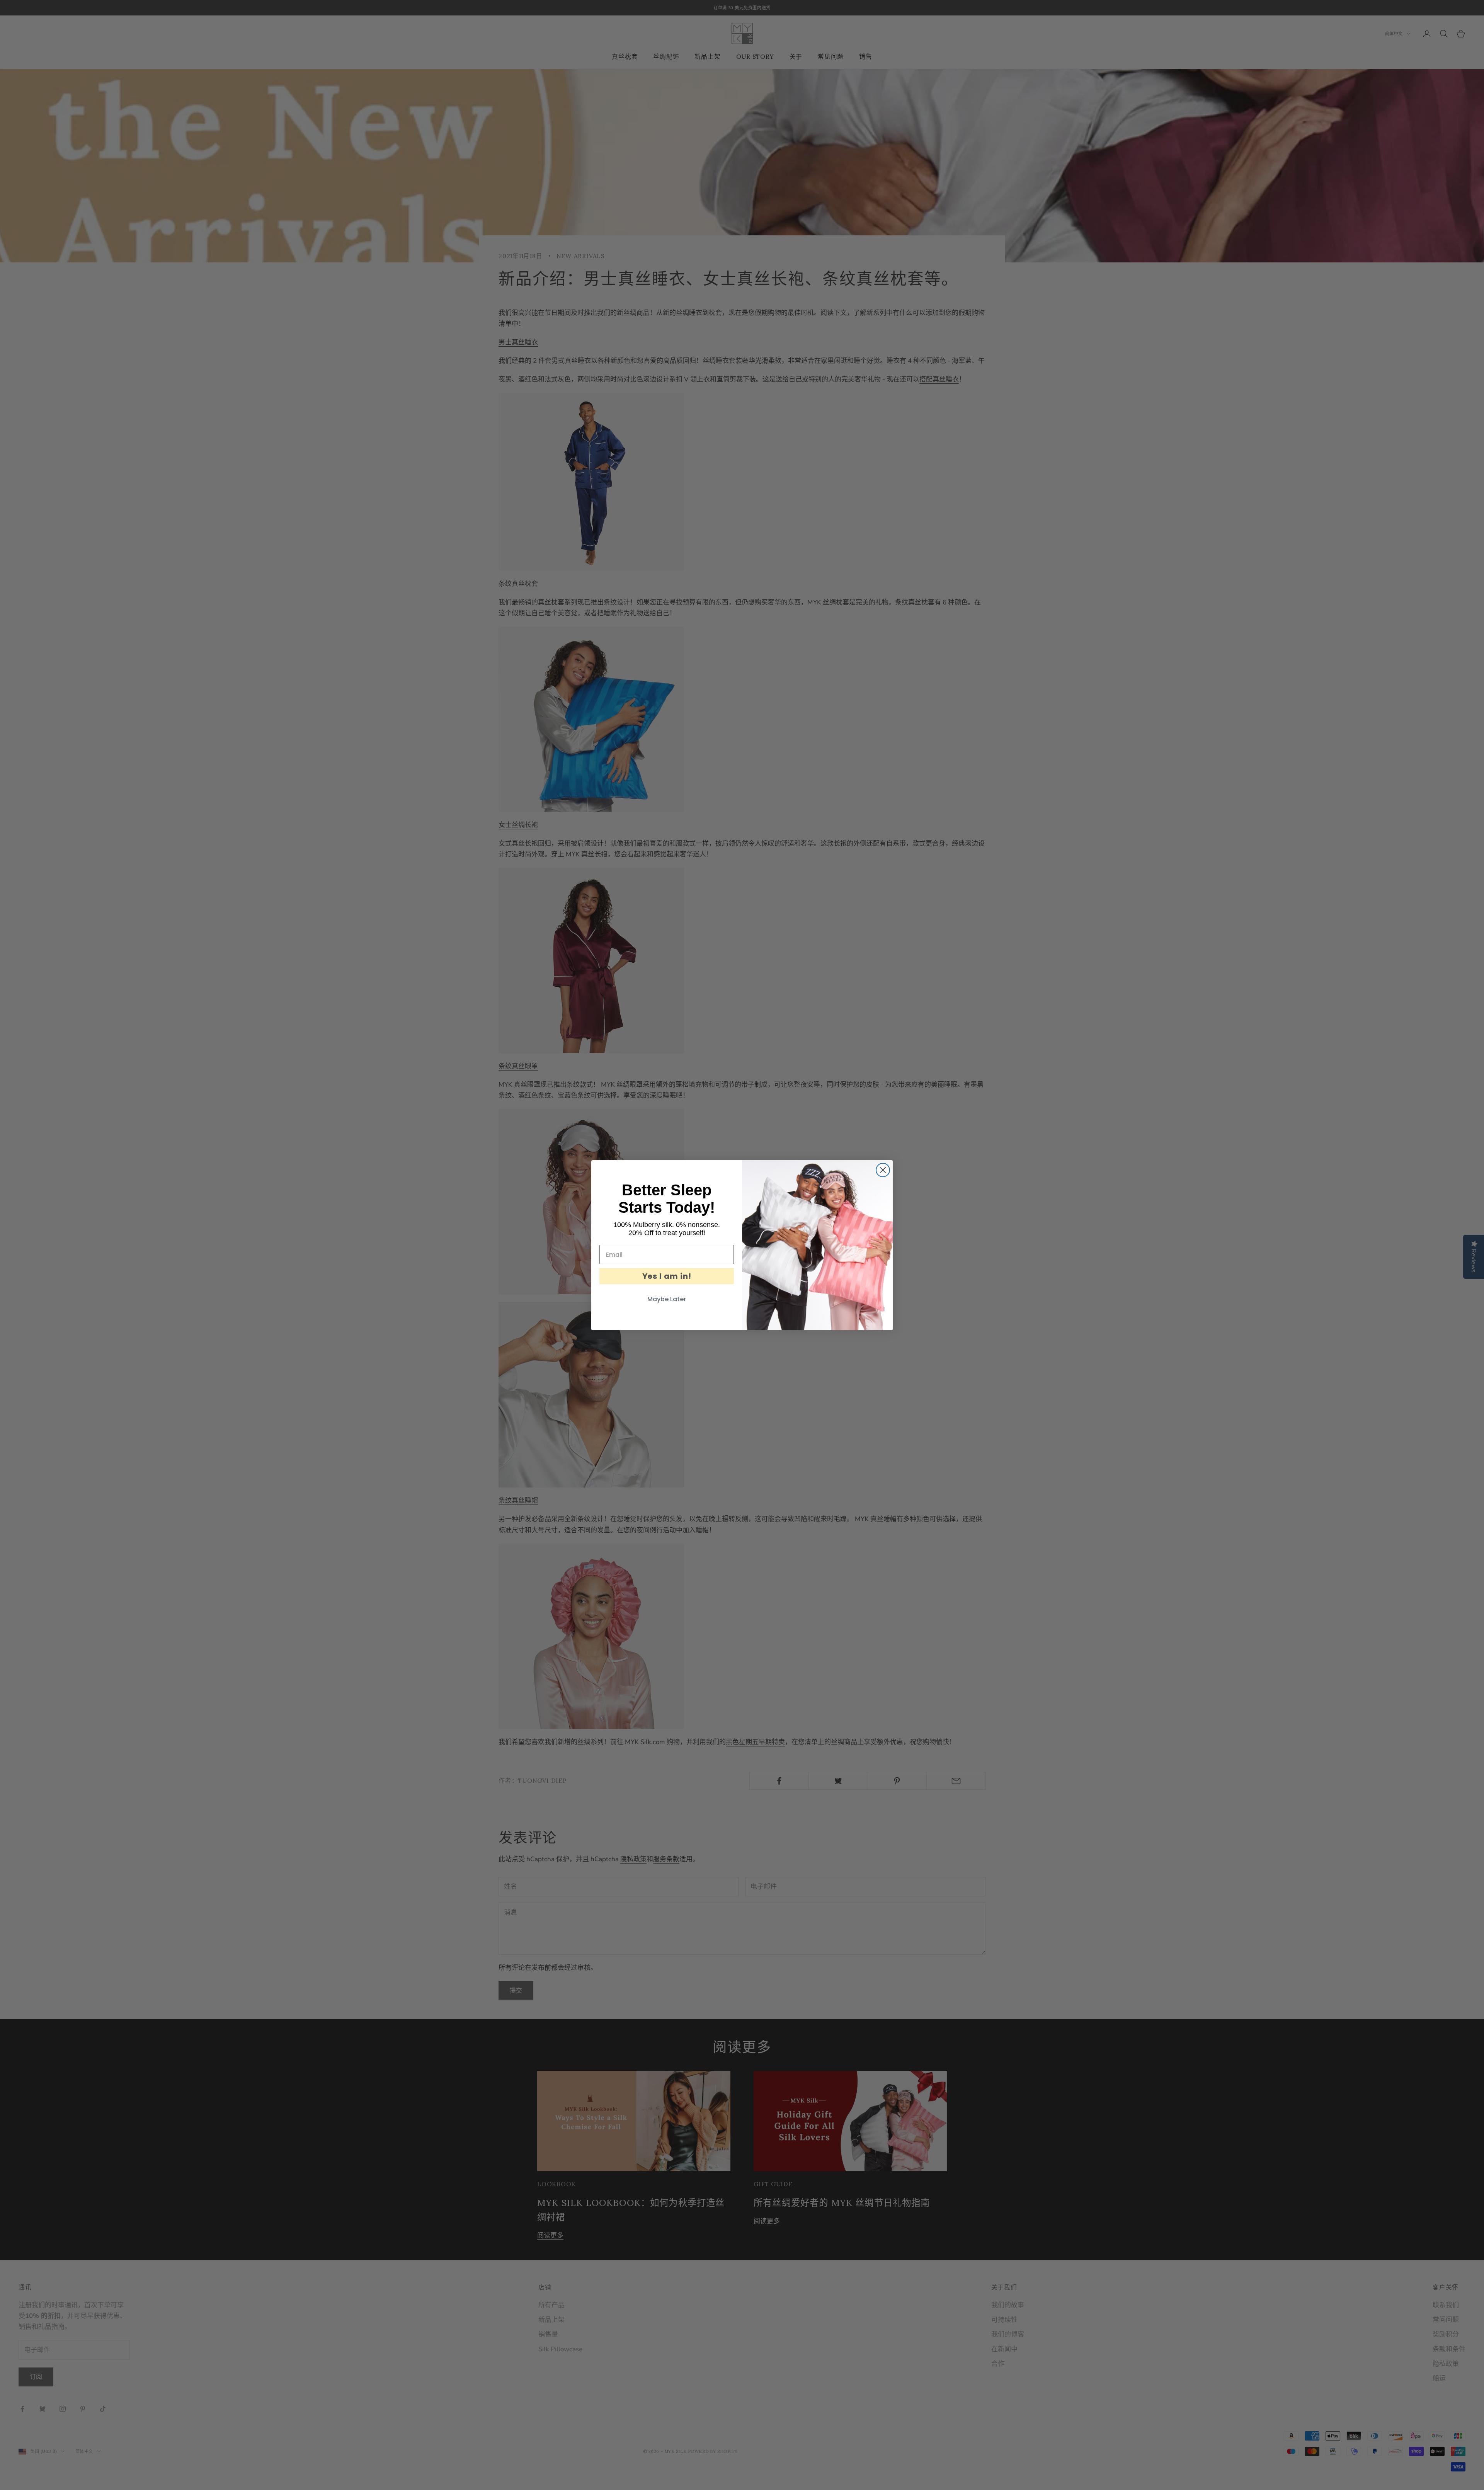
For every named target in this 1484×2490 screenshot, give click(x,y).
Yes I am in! (667, 1276)
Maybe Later (667, 1299)
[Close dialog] (883, 1170)
